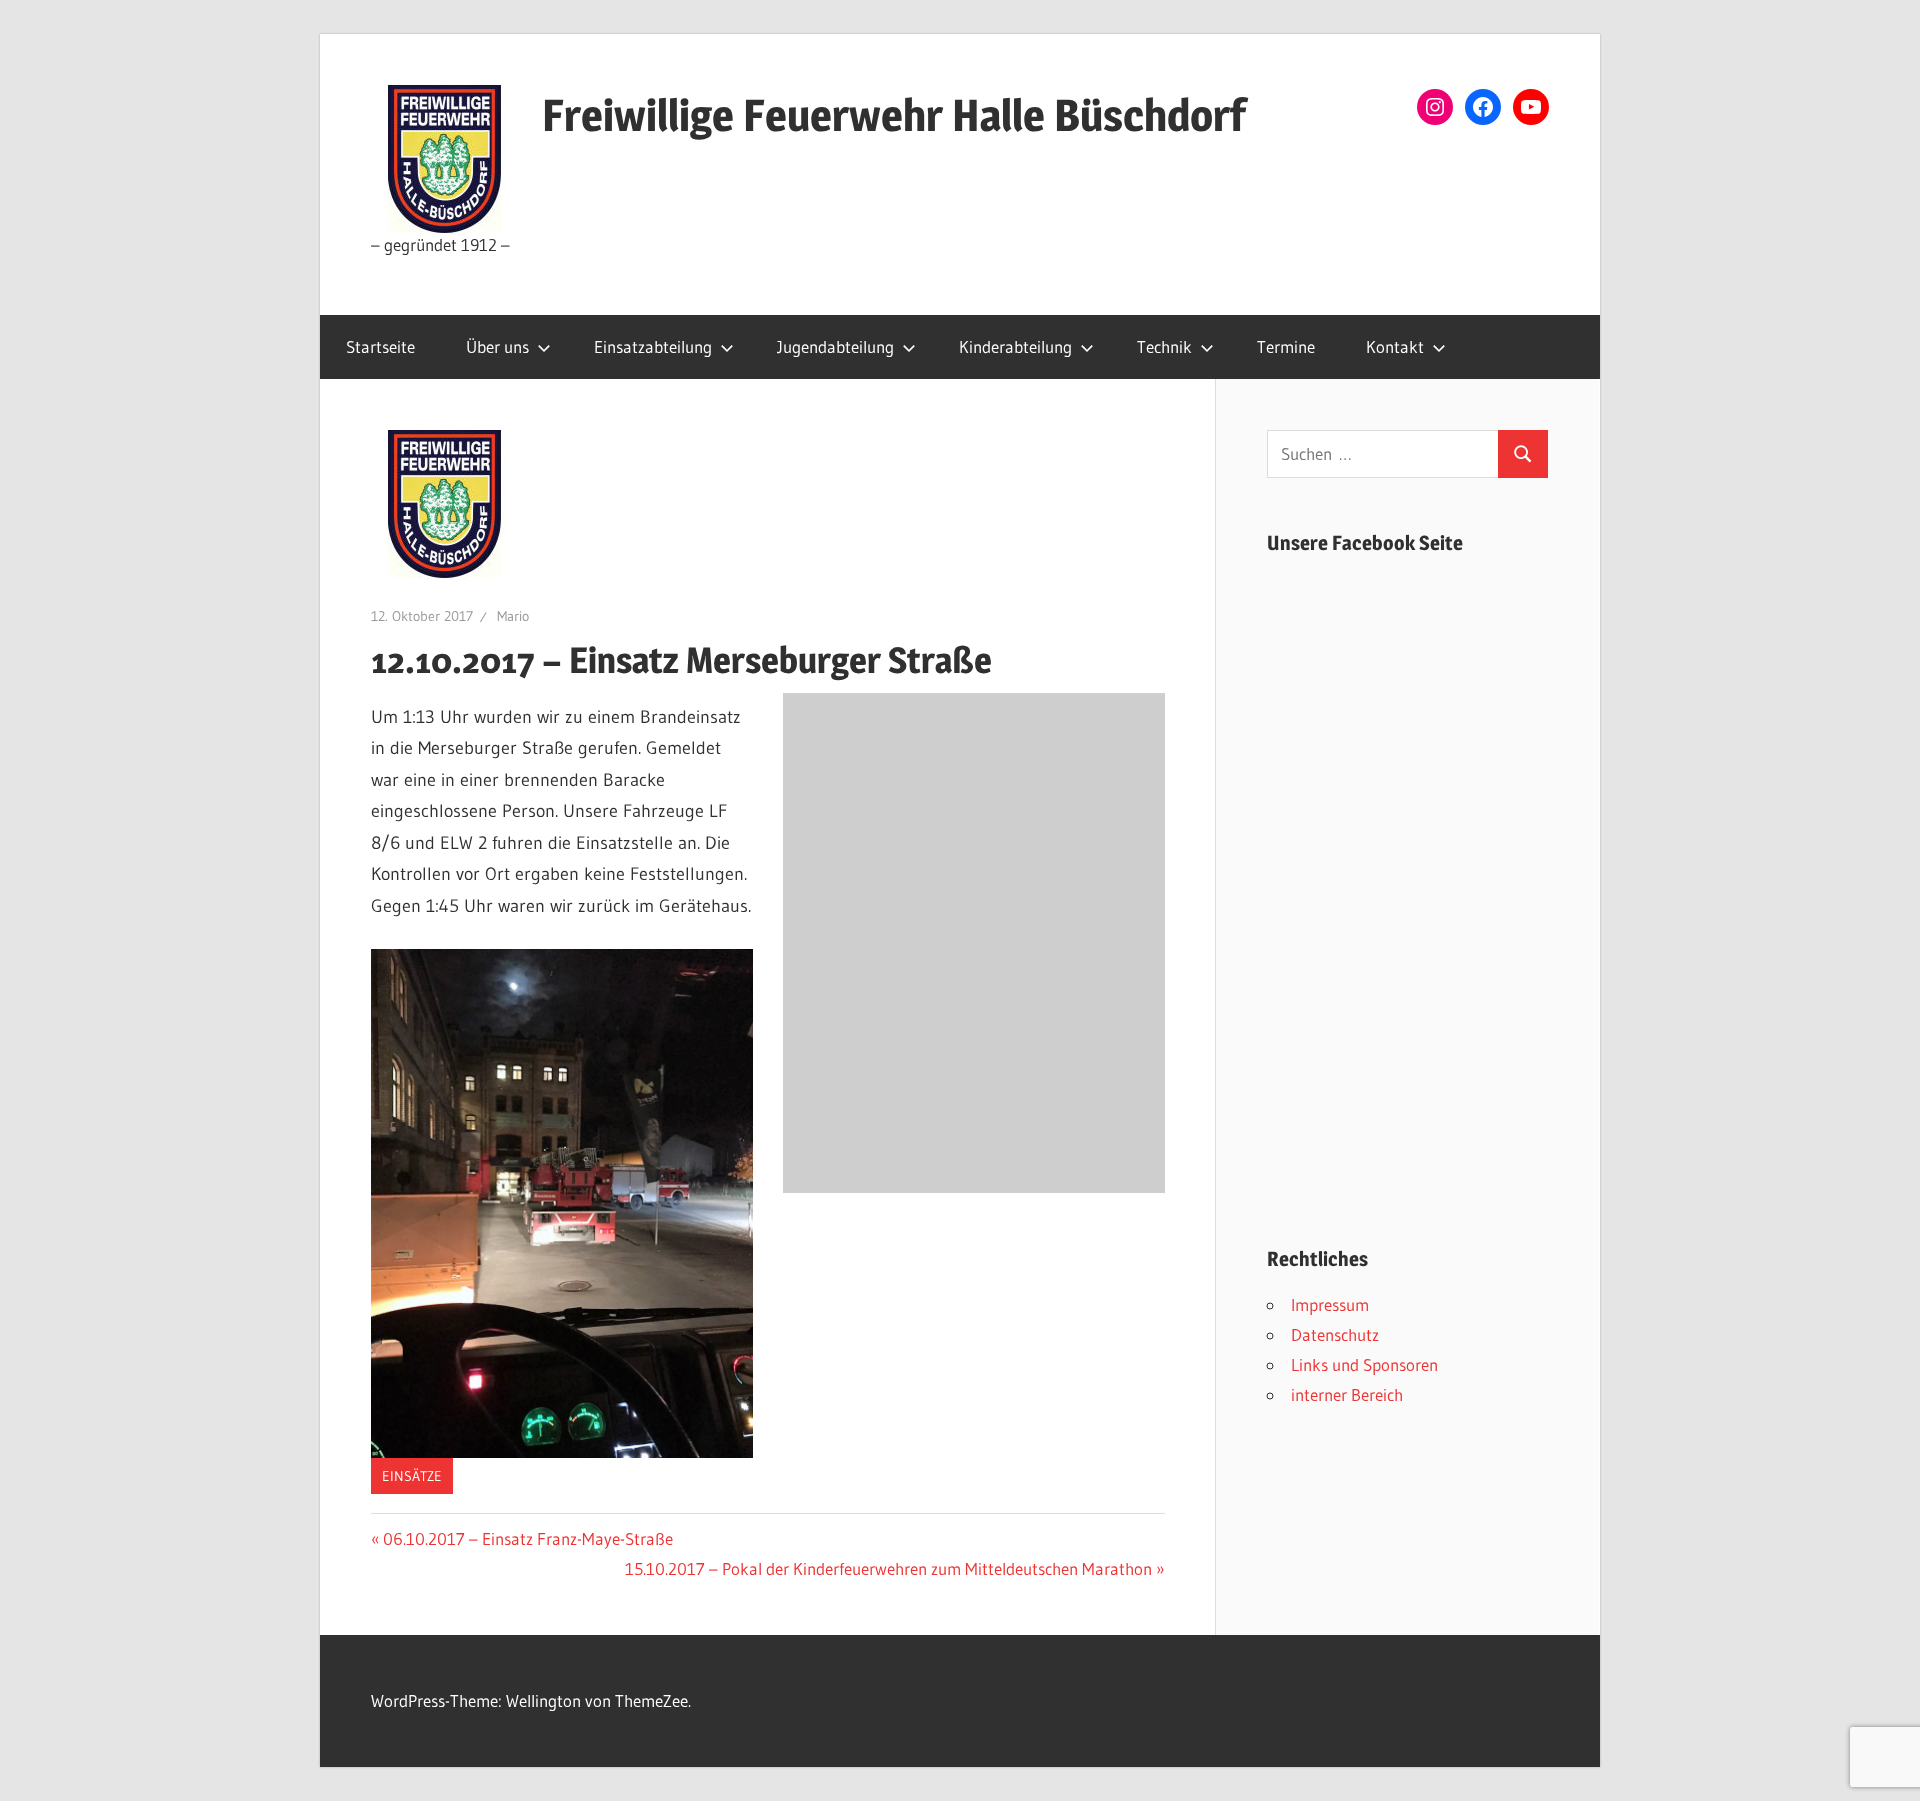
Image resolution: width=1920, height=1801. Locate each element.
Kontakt (1395, 346)
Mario (513, 616)
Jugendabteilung (835, 346)
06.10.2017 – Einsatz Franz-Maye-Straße (527, 1538)
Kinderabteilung (1015, 346)
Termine (1286, 346)
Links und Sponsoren (1364, 1364)
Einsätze (412, 1476)
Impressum (1330, 1304)
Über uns (497, 346)
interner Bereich (1347, 1394)
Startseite (380, 346)
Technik (1164, 346)
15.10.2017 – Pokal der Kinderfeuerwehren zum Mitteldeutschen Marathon (888, 1568)
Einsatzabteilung (653, 346)
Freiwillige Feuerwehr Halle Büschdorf (894, 115)
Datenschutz (1335, 1334)
